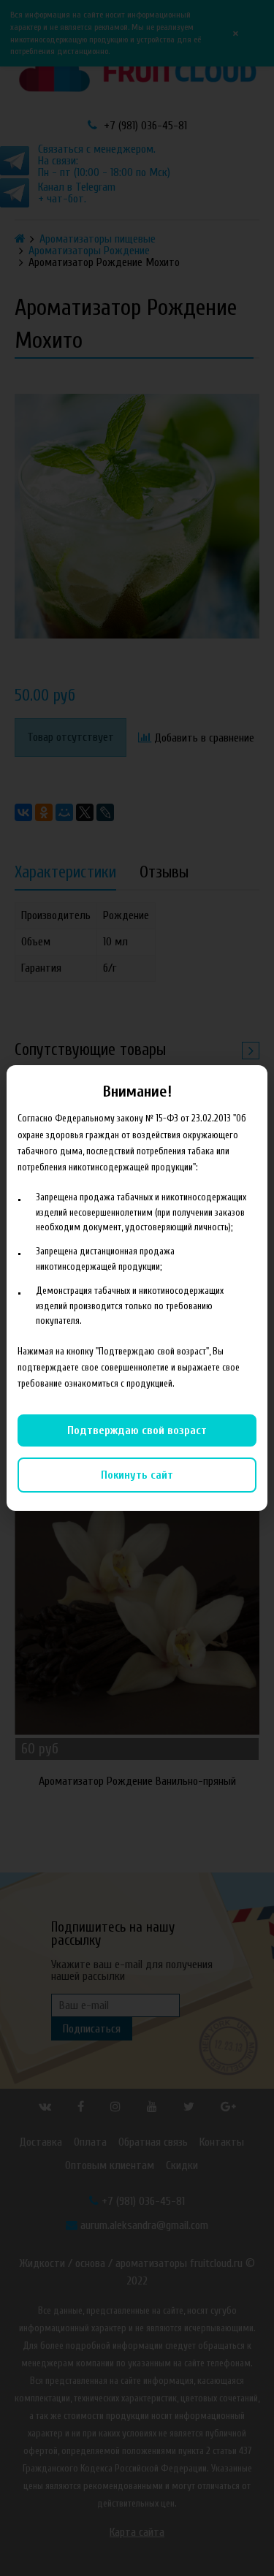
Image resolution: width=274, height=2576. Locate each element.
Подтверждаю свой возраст (137, 1430)
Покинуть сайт (137, 1475)
